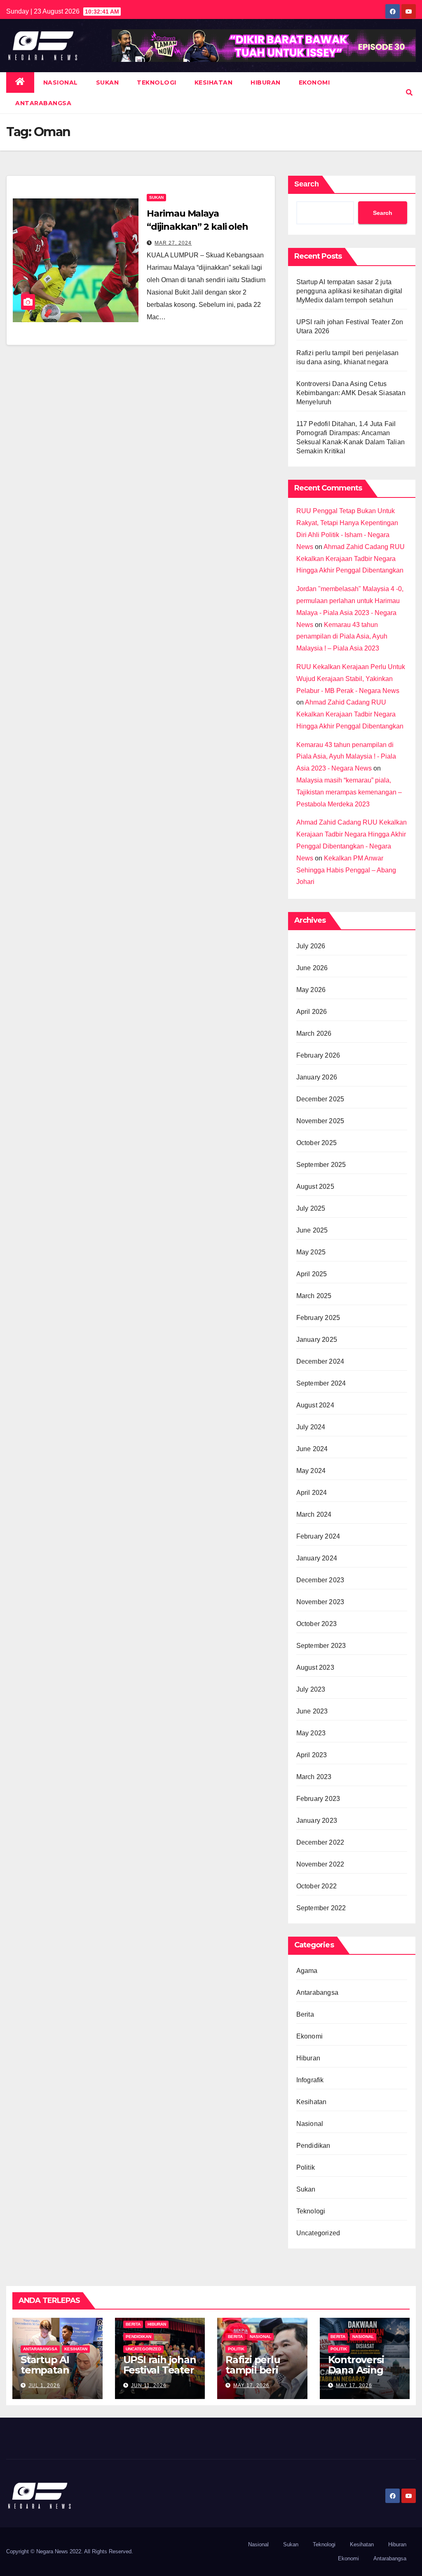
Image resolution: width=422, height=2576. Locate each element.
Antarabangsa (43, 103)
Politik (306, 2167)
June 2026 (312, 968)
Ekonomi (314, 82)
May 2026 (311, 990)
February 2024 (318, 1536)
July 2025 (311, 1208)
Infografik (310, 2080)
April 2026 (312, 1012)
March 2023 (314, 1777)
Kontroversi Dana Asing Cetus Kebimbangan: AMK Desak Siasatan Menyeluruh (351, 393)
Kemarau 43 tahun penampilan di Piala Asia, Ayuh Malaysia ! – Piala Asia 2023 (342, 637)
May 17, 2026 (251, 2385)
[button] (409, 93)
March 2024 (314, 1514)
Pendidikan (313, 2146)
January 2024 (317, 1558)
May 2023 (311, 1733)
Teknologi (157, 82)
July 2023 (311, 1689)
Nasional (61, 82)
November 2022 (320, 1864)
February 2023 (318, 1799)
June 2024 (312, 1449)
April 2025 (312, 1274)
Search (307, 184)
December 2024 (320, 1361)
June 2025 (312, 1230)
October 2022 (316, 1886)
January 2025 (317, 1340)
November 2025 (320, 1121)
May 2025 (311, 1252)
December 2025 (320, 1099)
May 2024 (311, 1471)
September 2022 (321, 1908)
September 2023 (321, 1646)
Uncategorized (318, 2233)
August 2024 (315, 1405)
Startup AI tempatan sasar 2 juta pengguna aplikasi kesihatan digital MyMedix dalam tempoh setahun (349, 291)
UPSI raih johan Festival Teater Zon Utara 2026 (160, 2370)
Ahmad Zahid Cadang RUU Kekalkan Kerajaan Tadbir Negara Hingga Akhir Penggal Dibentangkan (350, 559)
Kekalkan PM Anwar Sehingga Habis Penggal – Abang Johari (346, 870)
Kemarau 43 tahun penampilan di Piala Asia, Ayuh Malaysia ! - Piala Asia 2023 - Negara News (346, 757)
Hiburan (266, 82)
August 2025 (315, 1187)
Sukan (108, 82)
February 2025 (318, 1318)
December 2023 (320, 1580)
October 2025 (316, 1143)
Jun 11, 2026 (149, 2385)
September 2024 (321, 1383)
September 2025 (321, 1165)
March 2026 (314, 1033)
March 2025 (314, 1296)
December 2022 (320, 1842)
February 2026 (318, 1055)
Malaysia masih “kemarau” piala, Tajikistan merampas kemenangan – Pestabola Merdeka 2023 (349, 792)
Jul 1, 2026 (44, 2385)
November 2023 (320, 1602)
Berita (305, 2014)
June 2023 (312, 1711)
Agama (307, 1971)
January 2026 (317, 1077)
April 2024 (312, 1493)
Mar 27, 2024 (173, 243)
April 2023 (312, 1755)
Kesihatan (214, 82)
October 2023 (316, 1624)
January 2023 (317, 1821)
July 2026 (311, 946)
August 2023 (315, 1667)
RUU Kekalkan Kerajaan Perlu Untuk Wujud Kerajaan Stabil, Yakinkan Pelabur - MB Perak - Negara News (351, 679)
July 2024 (311, 1427)
